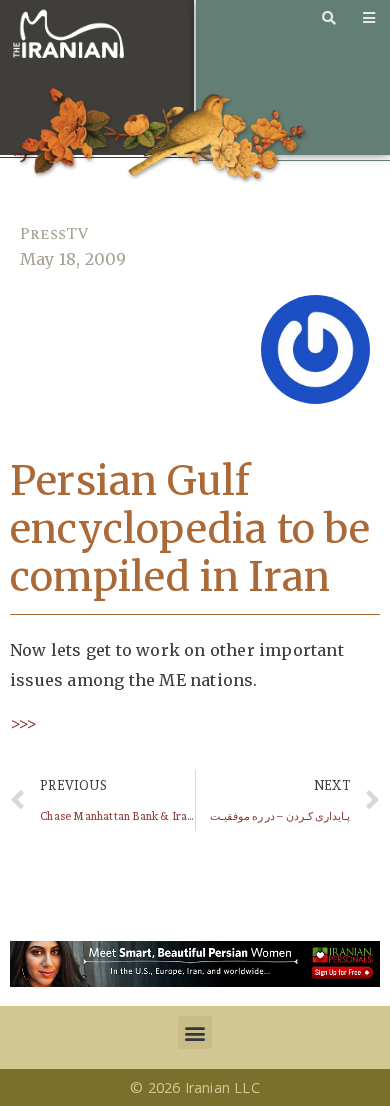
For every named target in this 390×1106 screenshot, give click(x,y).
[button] (194, 1032)
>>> (24, 723)
